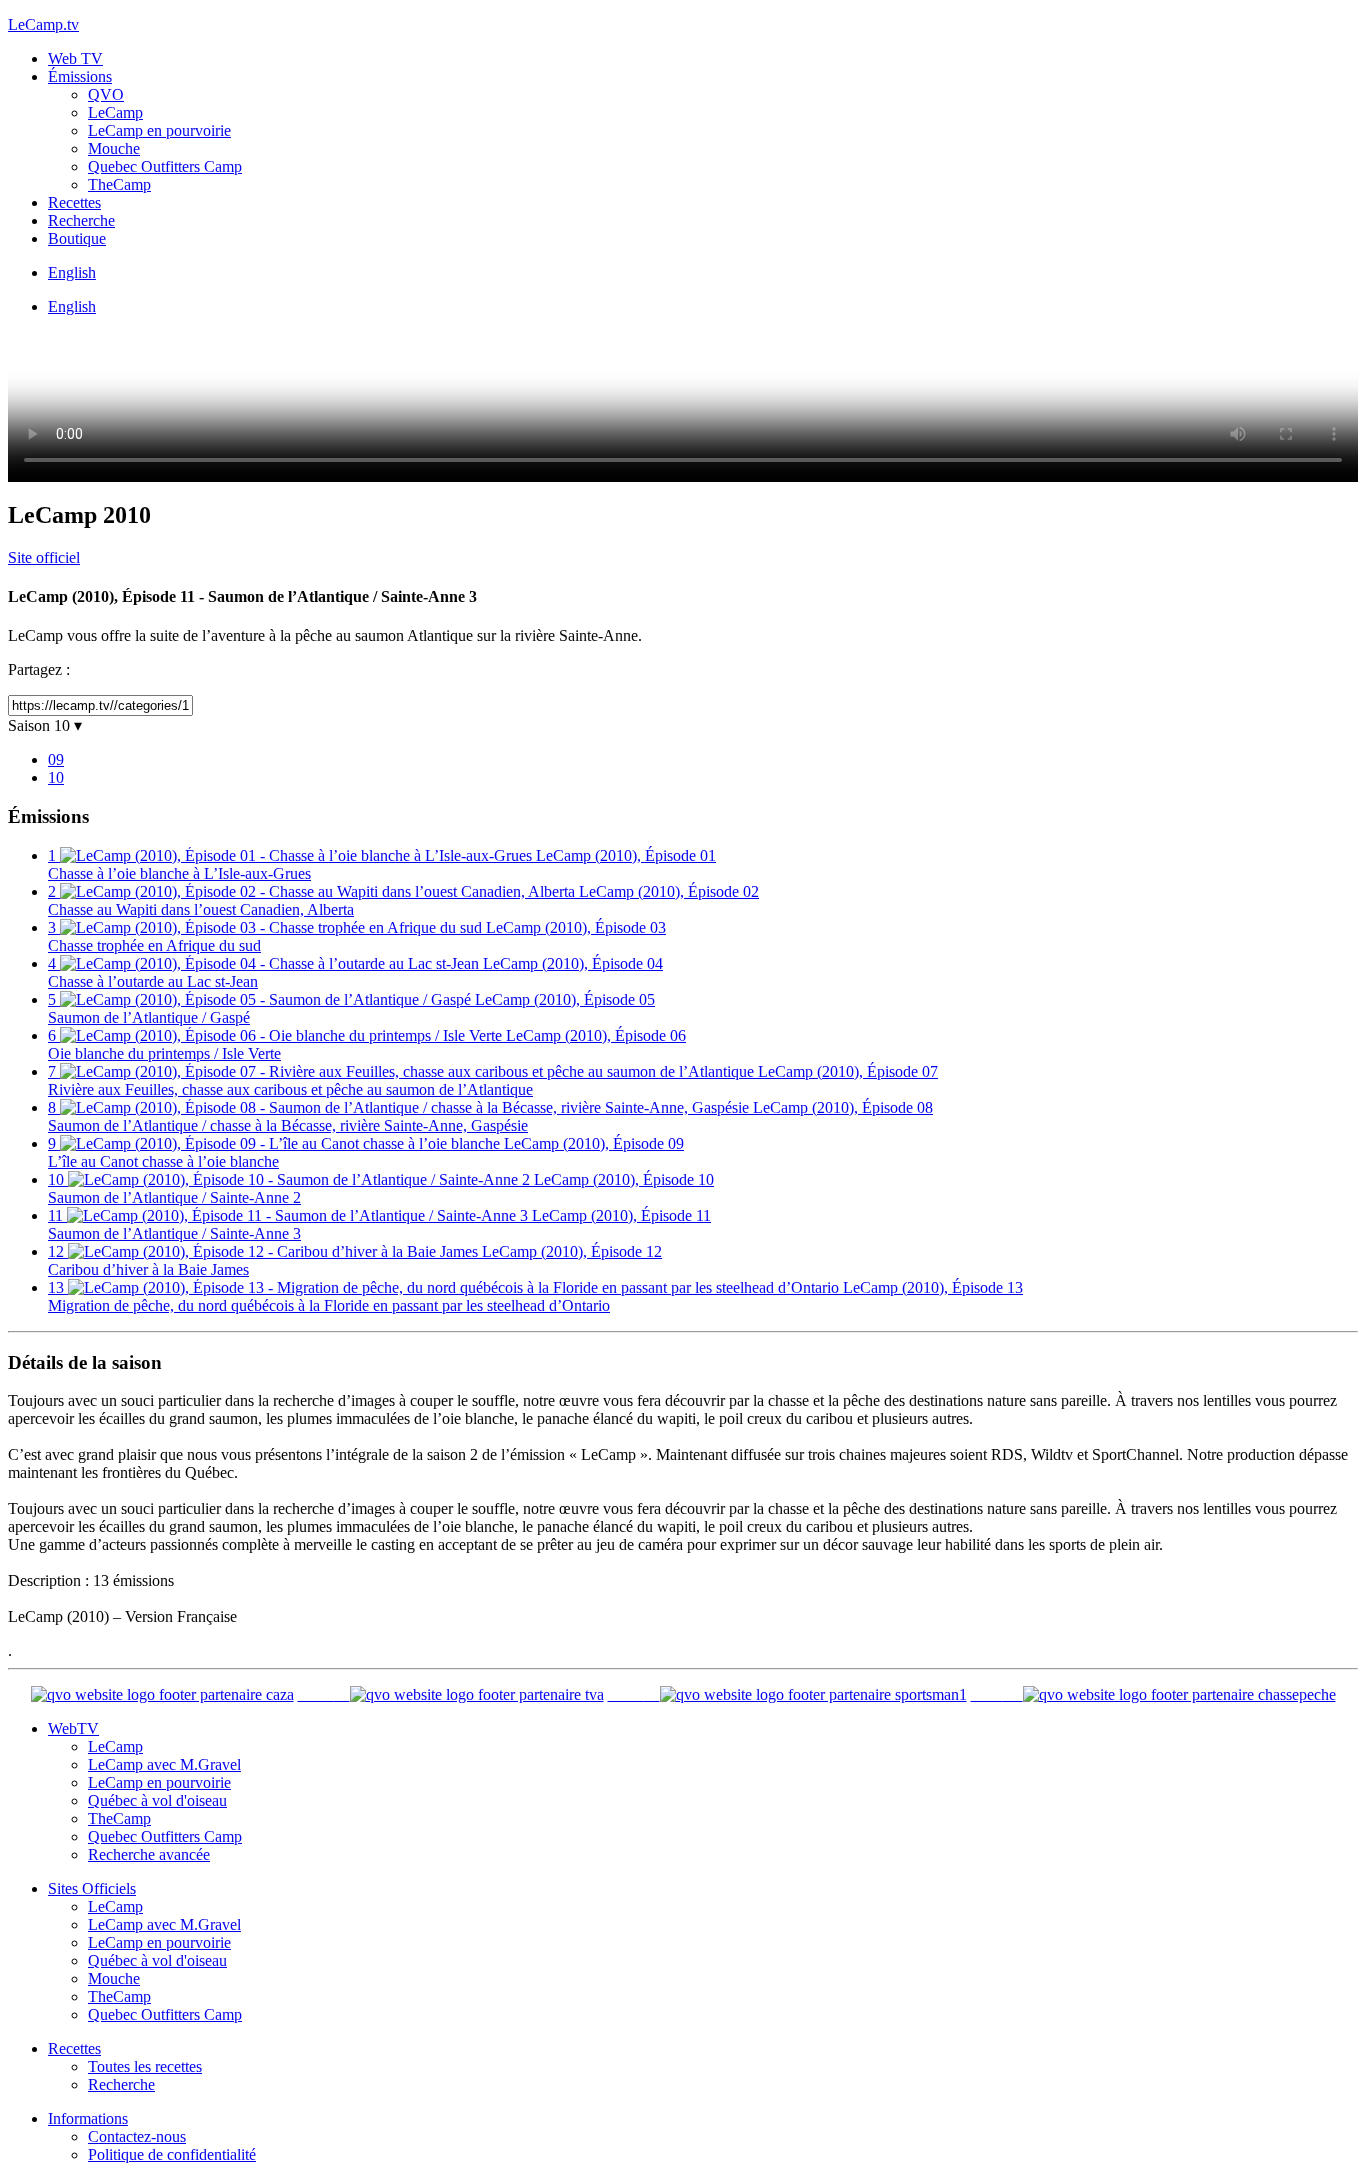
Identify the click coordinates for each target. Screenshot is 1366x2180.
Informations (88, 2118)
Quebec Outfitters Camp (165, 166)
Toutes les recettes (145, 2066)
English (72, 272)
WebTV (73, 1728)
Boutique (77, 238)
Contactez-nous (137, 2136)
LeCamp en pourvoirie (159, 130)
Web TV (75, 58)
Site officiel (44, 557)
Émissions (80, 76)
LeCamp (115, 112)
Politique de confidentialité (172, 2154)
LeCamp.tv (43, 24)
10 (56, 777)
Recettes (74, 202)
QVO (106, 94)
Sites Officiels (92, 1888)
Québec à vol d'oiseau (157, 1800)
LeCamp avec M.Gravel (164, 1764)
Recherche (81, 220)
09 (56, 759)
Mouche (114, 148)
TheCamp (119, 184)
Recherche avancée (149, 1854)
